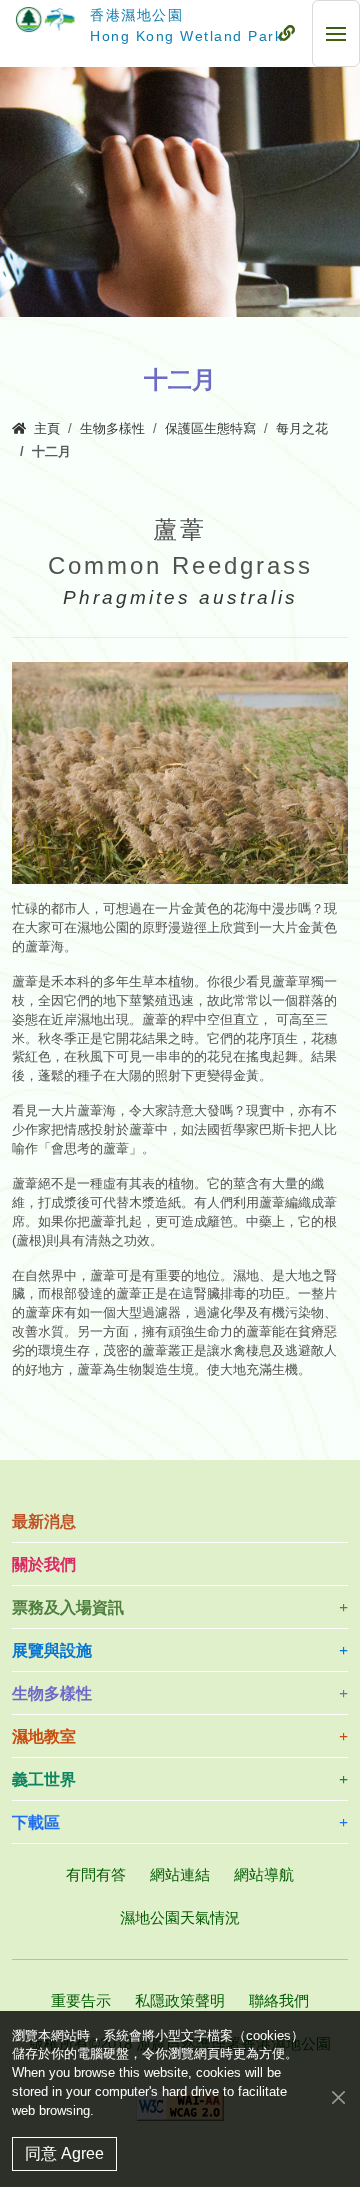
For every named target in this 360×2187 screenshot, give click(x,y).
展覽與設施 (52, 1650)
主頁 (47, 429)
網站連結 (180, 1874)
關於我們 (44, 1564)
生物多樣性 (112, 429)
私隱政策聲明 (180, 2000)
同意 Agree (64, 2153)
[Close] (338, 2097)
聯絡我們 (279, 2000)
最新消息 (44, 1521)
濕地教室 (44, 1736)
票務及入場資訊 (68, 1607)
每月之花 (302, 429)
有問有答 (96, 1874)
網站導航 (264, 1874)
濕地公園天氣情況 (180, 1917)
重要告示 (81, 2000)
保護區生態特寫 (210, 429)
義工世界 (44, 1779)
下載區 (36, 1822)
